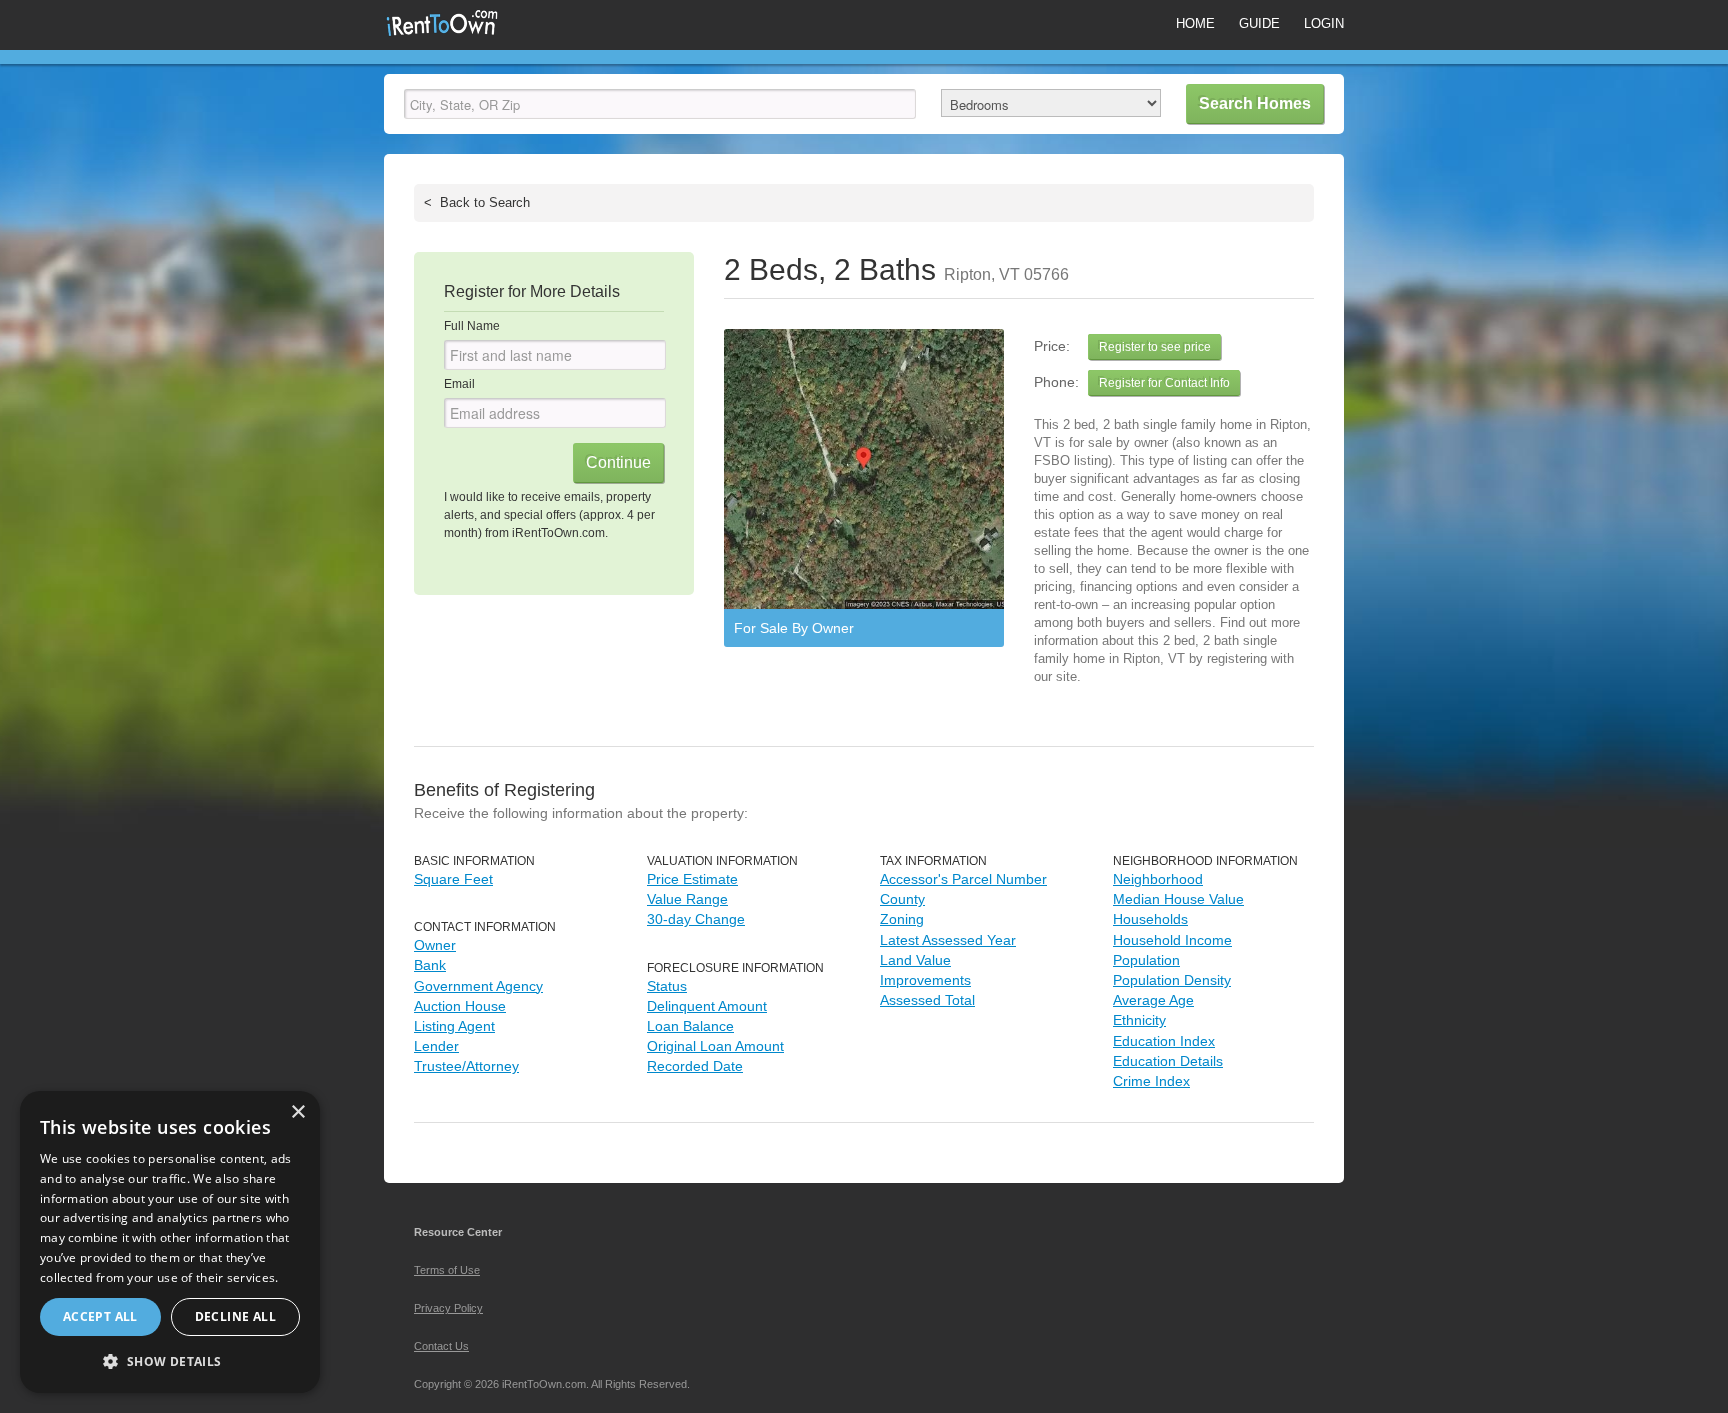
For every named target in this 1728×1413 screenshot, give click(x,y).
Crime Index (1151, 1081)
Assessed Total (927, 1000)
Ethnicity (1139, 1020)
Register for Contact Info (1164, 383)
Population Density (1172, 980)
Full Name (472, 326)
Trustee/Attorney (466, 1066)
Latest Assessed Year (948, 940)
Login (1324, 23)
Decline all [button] (235, 1316)
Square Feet (453, 879)
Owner (435, 945)
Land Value (915, 960)
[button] (170, 1361)
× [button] (297, 1112)
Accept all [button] (100, 1316)
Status (667, 986)
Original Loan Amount (715, 1046)
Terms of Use (447, 1270)
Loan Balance (690, 1026)
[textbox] (660, 104)
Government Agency (478, 986)
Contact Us (441, 1346)
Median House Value (1178, 899)
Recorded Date (695, 1066)
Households (1150, 919)
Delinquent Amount (707, 1006)
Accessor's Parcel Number (963, 879)
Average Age (1153, 1000)
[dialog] (170, 1242)
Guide (1259, 23)
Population (1146, 960)
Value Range (687, 899)
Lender (436, 1046)
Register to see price (1155, 347)
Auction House (460, 1006)
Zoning (902, 919)
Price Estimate (692, 879)
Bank (430, 965)
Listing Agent (454, 1026)
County (902, 899)
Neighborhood (1158, 879)
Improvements (925, 980)
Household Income (1172, 940)
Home (1195, 23)
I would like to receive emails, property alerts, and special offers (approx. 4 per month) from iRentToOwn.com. (549, 515)
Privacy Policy (448, 1308)
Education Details (1168, 1061)
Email (459, 384)
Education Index (1164, 1041)
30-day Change (696, 919)
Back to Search (477, 202)
